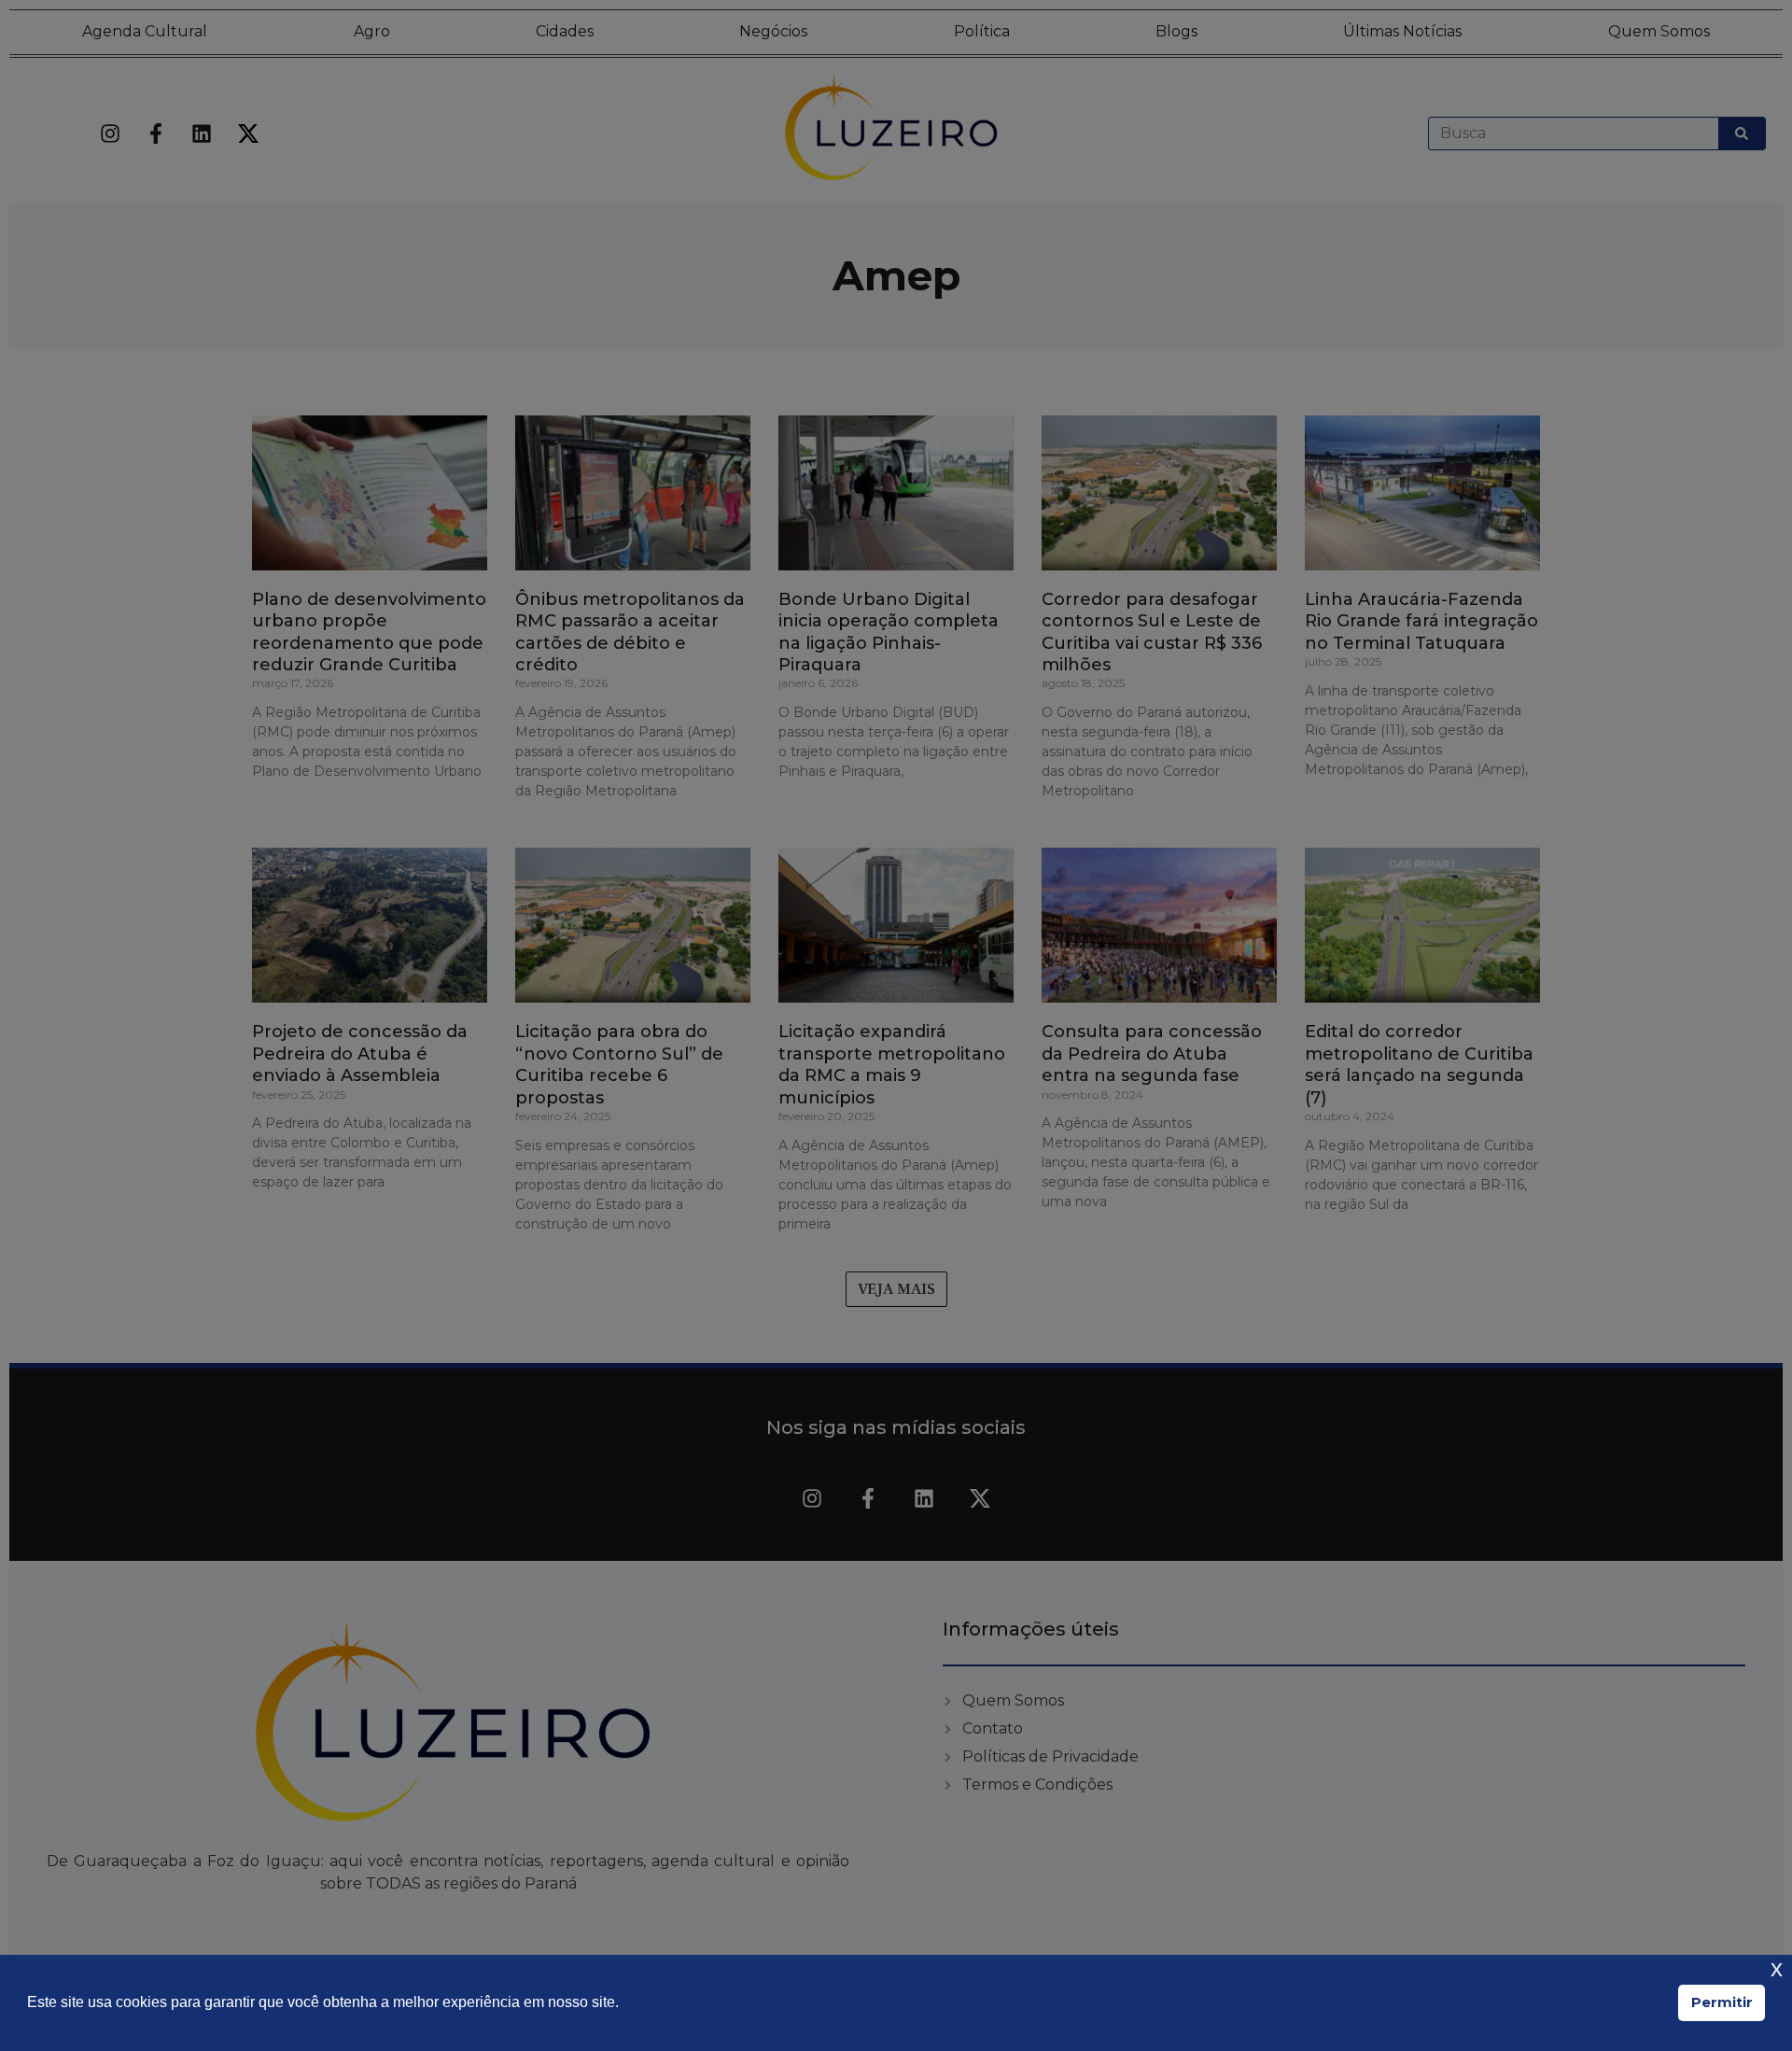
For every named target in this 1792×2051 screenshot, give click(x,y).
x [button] (1777, 1968)
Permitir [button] (1722, 2002)
